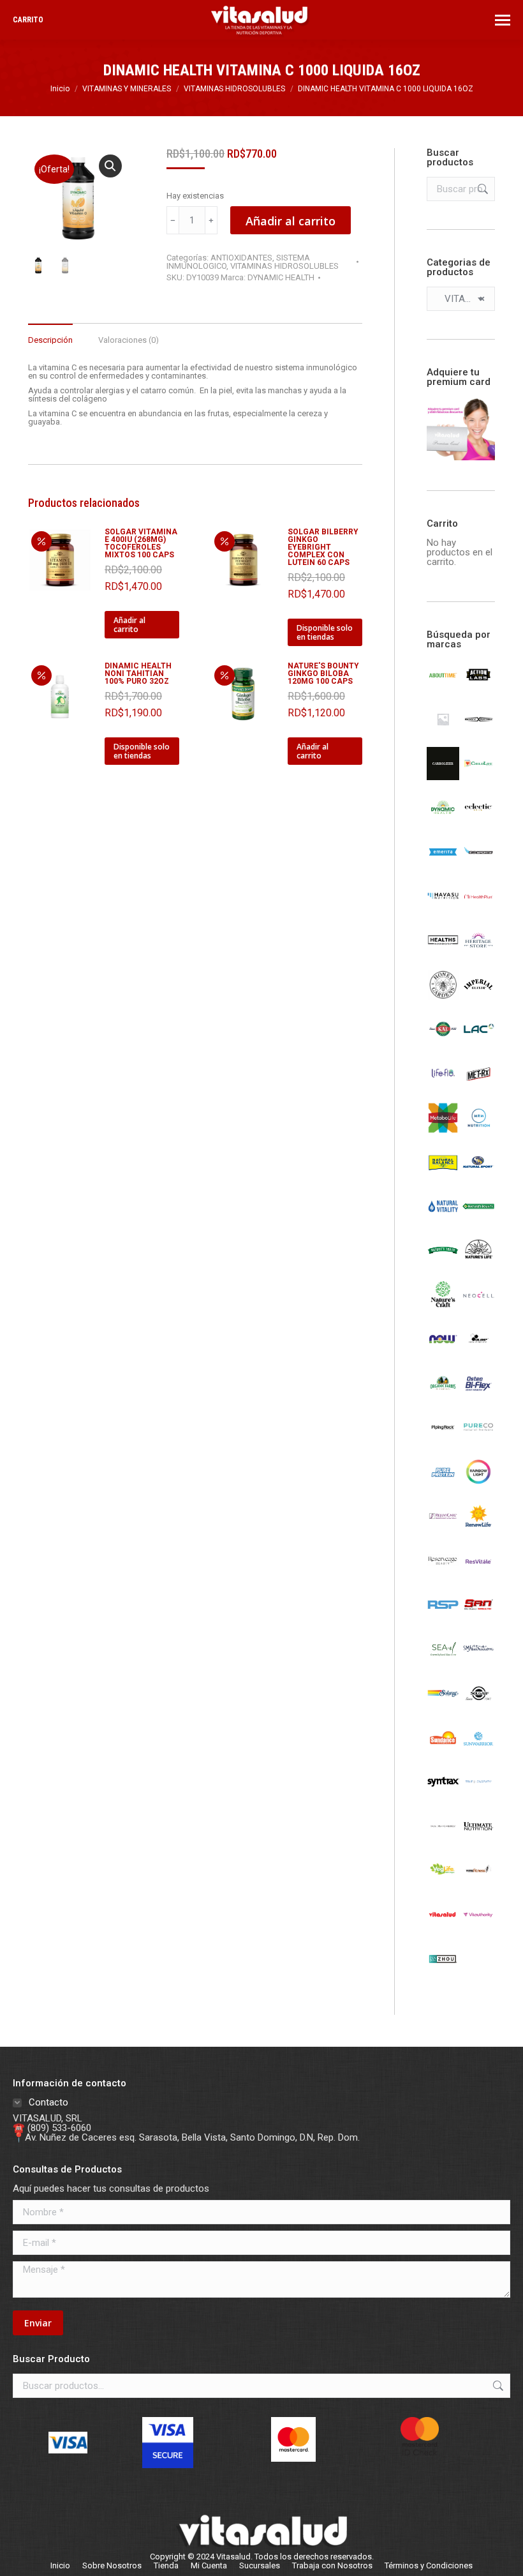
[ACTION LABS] (478, 688)
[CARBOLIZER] (443, 777)
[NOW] (443, 1352)
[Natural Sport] (478, 1175)
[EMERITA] (443, 865)
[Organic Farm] (443, 1397)
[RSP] (443, 1618)
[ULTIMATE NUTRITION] (478, 1839)
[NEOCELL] (478, 1308)
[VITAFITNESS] (478, 1883)
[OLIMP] (478, 1352)
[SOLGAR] (478, 1706)
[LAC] (478, 1043)
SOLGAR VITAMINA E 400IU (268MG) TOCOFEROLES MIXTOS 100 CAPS (141, 543)
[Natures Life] (478, 1263)
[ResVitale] (478, 1574)
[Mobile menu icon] (503, 20)
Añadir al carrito (291, 221)
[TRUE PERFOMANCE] (443, 1839)
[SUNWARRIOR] (478, 1751)
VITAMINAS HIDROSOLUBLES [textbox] (461, 299)
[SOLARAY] (443, 1706)
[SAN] (478, 1618)
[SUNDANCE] (443, 1751)
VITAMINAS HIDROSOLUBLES (284, 266)
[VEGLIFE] (443, 1883)
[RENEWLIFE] (478, 1530)
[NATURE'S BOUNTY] (478, 1219)
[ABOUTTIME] (443, 688)
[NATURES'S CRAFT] (443, 1308)
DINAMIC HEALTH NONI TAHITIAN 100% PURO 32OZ (138, 674)
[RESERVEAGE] (443, 1574)
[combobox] (461, 299)
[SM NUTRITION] (478, 1662)
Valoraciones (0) (129, 340)
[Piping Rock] (443, 1441)
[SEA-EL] (443, 1662)
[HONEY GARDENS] (443, 998)
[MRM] (478, 1131)
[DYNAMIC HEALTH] (443, 821)
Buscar (482, 189)
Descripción (50, 340)
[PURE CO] (478, 1441)
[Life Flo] (443, 1087)
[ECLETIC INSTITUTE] (478, 821)
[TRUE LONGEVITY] (478, 1795)
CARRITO (28, 20)
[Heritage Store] (478, 954)
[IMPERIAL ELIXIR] (478, 998)
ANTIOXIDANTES (241, 258)
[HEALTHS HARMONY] (443, 954)
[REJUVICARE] (443, 1530)
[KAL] (443, 1043)
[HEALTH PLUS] (478, 910)
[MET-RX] (478, 1087)
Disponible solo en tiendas (325, 632)
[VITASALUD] (443, 1928)
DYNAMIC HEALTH (281, 277)
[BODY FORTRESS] (478, 732)
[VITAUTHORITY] (478, 1928)
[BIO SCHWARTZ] (443, 732)
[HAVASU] (443, 910)
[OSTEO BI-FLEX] (478, 1397)
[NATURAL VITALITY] (443, 1219)
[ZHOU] (443, 1972)
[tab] (50, 334)
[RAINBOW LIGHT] (478, 1485)
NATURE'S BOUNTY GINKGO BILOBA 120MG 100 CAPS (323, 674)
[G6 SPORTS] (478, 865)
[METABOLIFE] (443, 1131)
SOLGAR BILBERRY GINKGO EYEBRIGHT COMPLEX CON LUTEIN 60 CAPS (323, 547)
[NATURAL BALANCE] (443, 1175)
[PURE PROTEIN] (443, 1485)
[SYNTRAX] (443, 1795)
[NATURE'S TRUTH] (443, 1263)
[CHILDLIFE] (478, 777)
